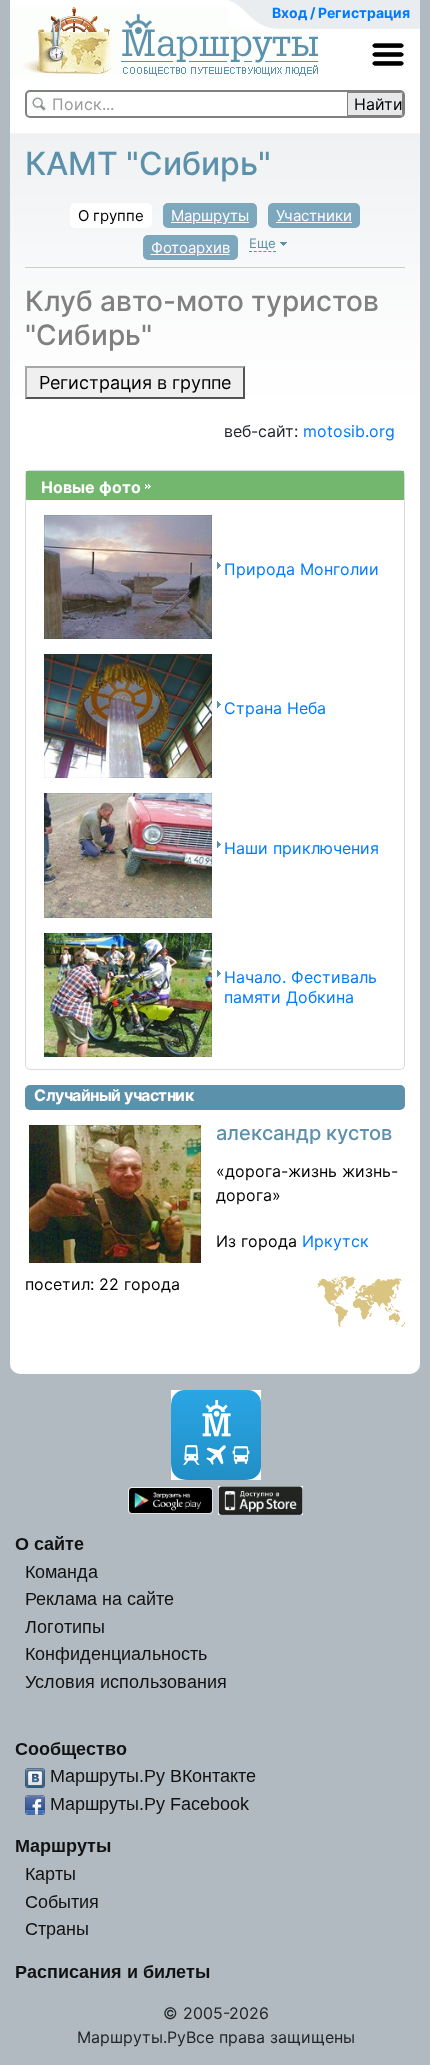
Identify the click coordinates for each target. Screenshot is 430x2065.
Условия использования (126, 1681)
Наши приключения (301, 848)
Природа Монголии (301, 569)
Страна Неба (275, 708)
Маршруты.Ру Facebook (149, 1803)
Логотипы (65, 1626)
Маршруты (210, 215)
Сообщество (71, 1748)
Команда (61, 1571)
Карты (50, 1873)
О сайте (49, 1543)
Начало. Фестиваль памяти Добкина (300, 986)
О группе (111, 215)
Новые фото (91, 487)
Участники (314, 215)
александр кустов (304, 1133)
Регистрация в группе (135, 382)
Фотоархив (190, 247)
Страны (57, 1928)
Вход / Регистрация (341, 12)
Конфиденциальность (116, 1653)
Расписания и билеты (112, 1971)
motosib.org (349, 431)
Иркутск (335, 1241)
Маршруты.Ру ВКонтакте (153, 1775)
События (62, 1901)
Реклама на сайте (99, 1598)
